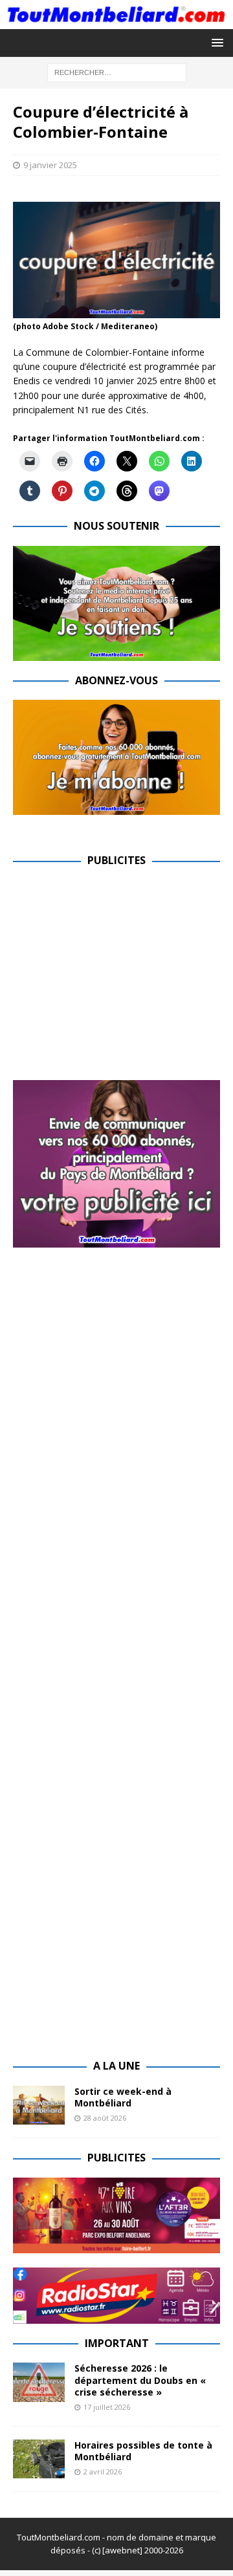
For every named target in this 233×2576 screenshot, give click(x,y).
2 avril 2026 (103, 2472)
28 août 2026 (105, 2118)
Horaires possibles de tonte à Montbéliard (143, 2451)
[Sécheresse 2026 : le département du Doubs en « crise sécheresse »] (39, 2382)
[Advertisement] (122, 971)
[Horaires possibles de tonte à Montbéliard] (39, 2459)
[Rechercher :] (117, 71)
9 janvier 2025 (50, 165)
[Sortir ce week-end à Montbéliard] (39, 2105)
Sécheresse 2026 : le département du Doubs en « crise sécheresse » (140, 2380)
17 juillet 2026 (107, 2407)
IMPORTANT (117, 2343)
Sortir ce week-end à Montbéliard (123, 2097)
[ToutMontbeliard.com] (116, 21)
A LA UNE (116, 2066)
